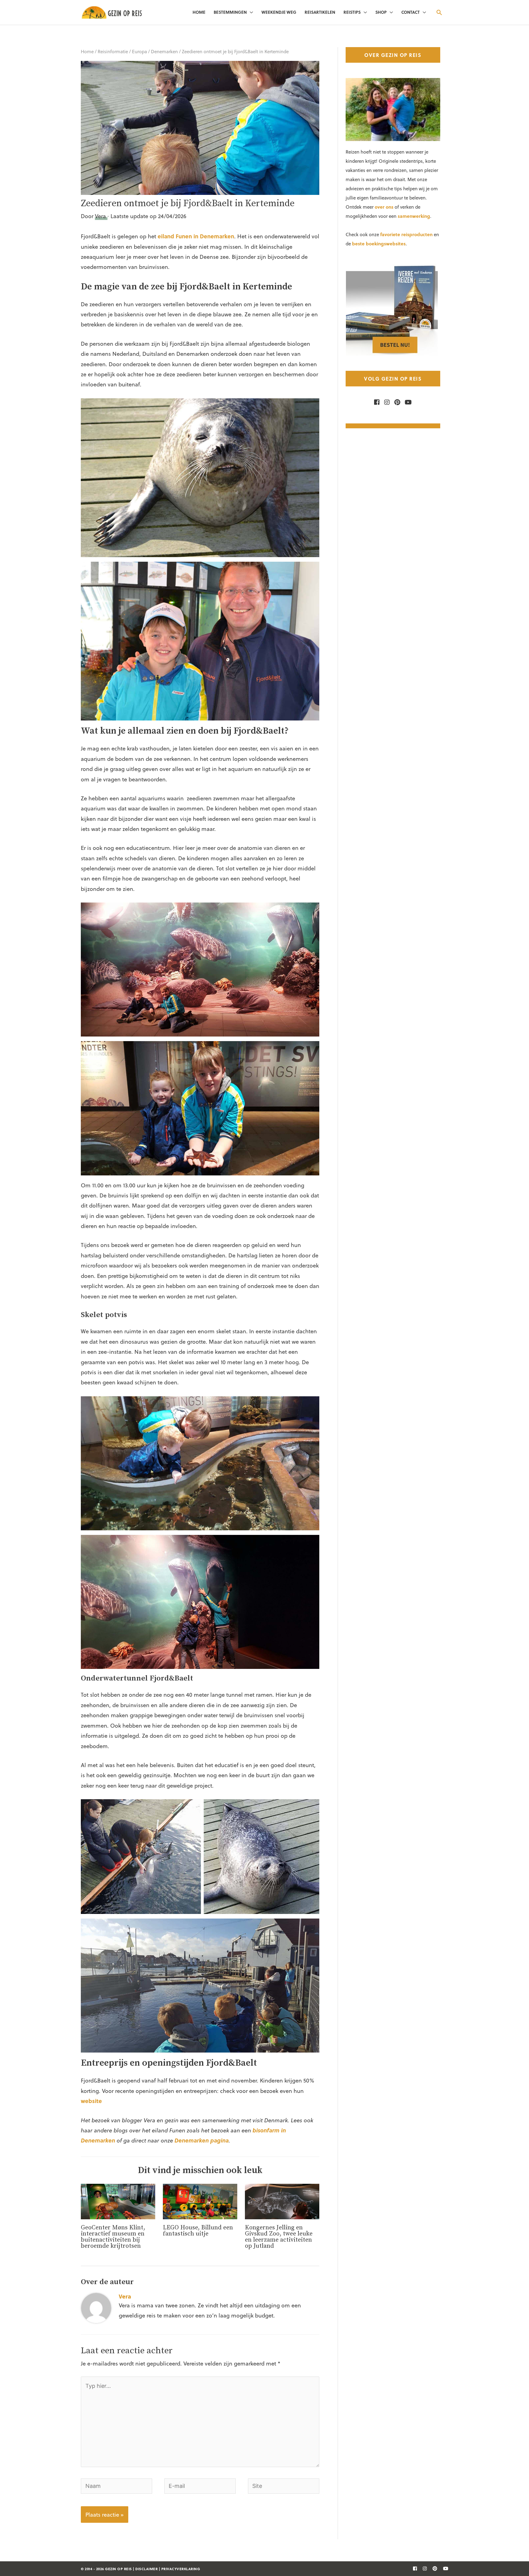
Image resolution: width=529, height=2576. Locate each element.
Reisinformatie (113, 51)
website (91, 2101)
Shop (381, 12)
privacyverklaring (181, 2569)
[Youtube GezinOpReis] (407, 402)
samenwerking (414, 216)
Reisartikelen (320, 12)
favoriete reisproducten (406, 234)
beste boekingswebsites (379, 244)
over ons (384, 207)
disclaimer (146, 2569)
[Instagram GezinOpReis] (385, 402)
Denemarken (164, 51)
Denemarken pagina (202, 2140)
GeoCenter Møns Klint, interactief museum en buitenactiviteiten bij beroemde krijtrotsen (113, 2237)
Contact (411, 12)
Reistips (352, 12)
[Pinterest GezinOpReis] (396, 402)
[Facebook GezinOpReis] (377, 402)
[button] (439, 12)
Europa (139, 51)
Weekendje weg (279, 12)
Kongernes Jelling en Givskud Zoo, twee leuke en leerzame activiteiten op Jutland (279, 2237)
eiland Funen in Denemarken (196, 236)
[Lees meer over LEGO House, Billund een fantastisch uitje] (200, 2200)
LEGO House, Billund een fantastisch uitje (198, 2231)
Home (199, 12)
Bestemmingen (230, 12)
